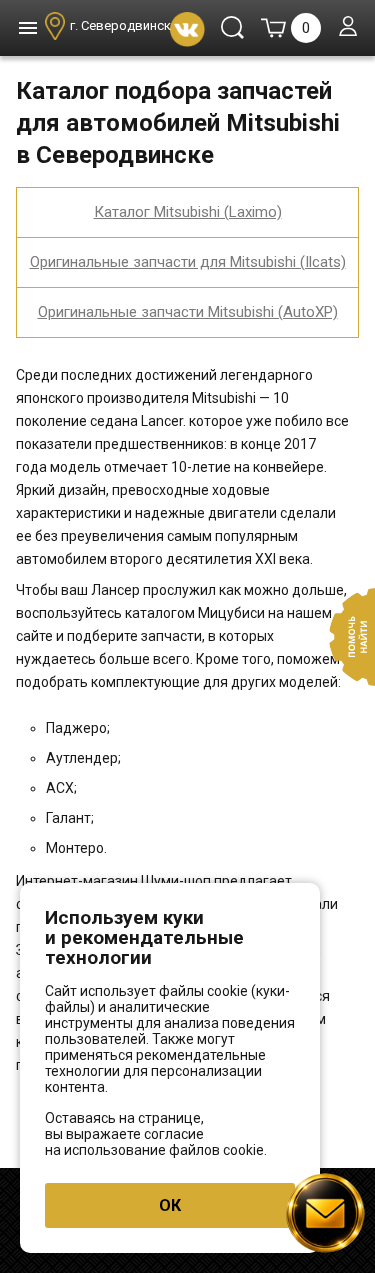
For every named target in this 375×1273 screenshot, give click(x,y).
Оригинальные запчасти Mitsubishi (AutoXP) (188, 312)
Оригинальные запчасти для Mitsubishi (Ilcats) (188, 262)
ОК (170, 1205)
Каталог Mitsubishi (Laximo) (188, 212)
